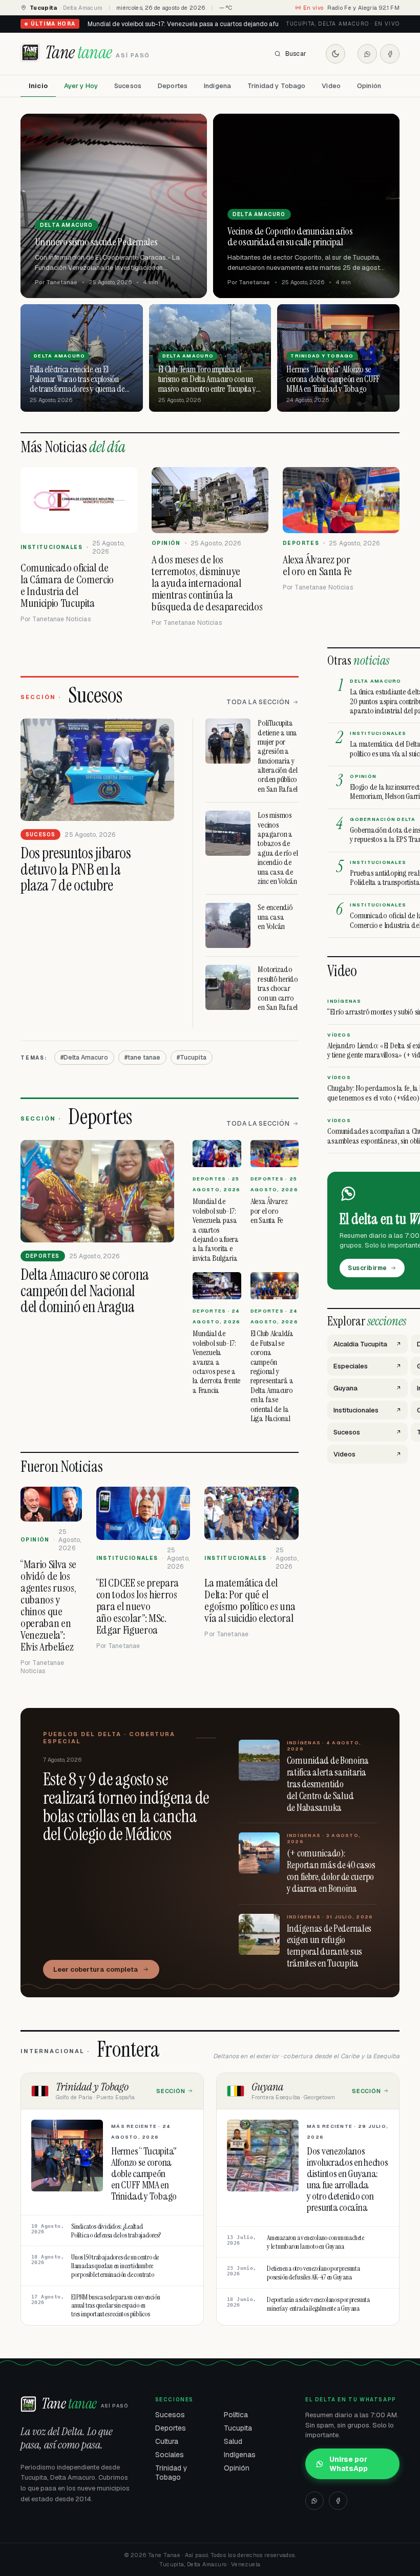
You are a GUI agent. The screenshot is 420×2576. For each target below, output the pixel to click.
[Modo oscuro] (335, 54)
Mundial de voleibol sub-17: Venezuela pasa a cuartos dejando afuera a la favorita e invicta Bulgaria (232, 24)
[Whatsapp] (367, 54)
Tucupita (238, 2428)
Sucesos (128, 86)
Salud (233, 2441)
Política (236, 2415)
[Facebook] (390, 54)
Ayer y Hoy (81, 86)
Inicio (38, 86)
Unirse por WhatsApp (349, 2464)
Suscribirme (367, 1268)
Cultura (167, 2441)
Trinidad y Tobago (276, 86)
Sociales (170, 2455)
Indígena (217, 86)
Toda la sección (258, 702)
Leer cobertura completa (96, 1969)
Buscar (296, 54)
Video (331, 86)
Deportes (173, 86)
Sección (171, 2091)
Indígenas (240, 2455)
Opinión (369, 86)
